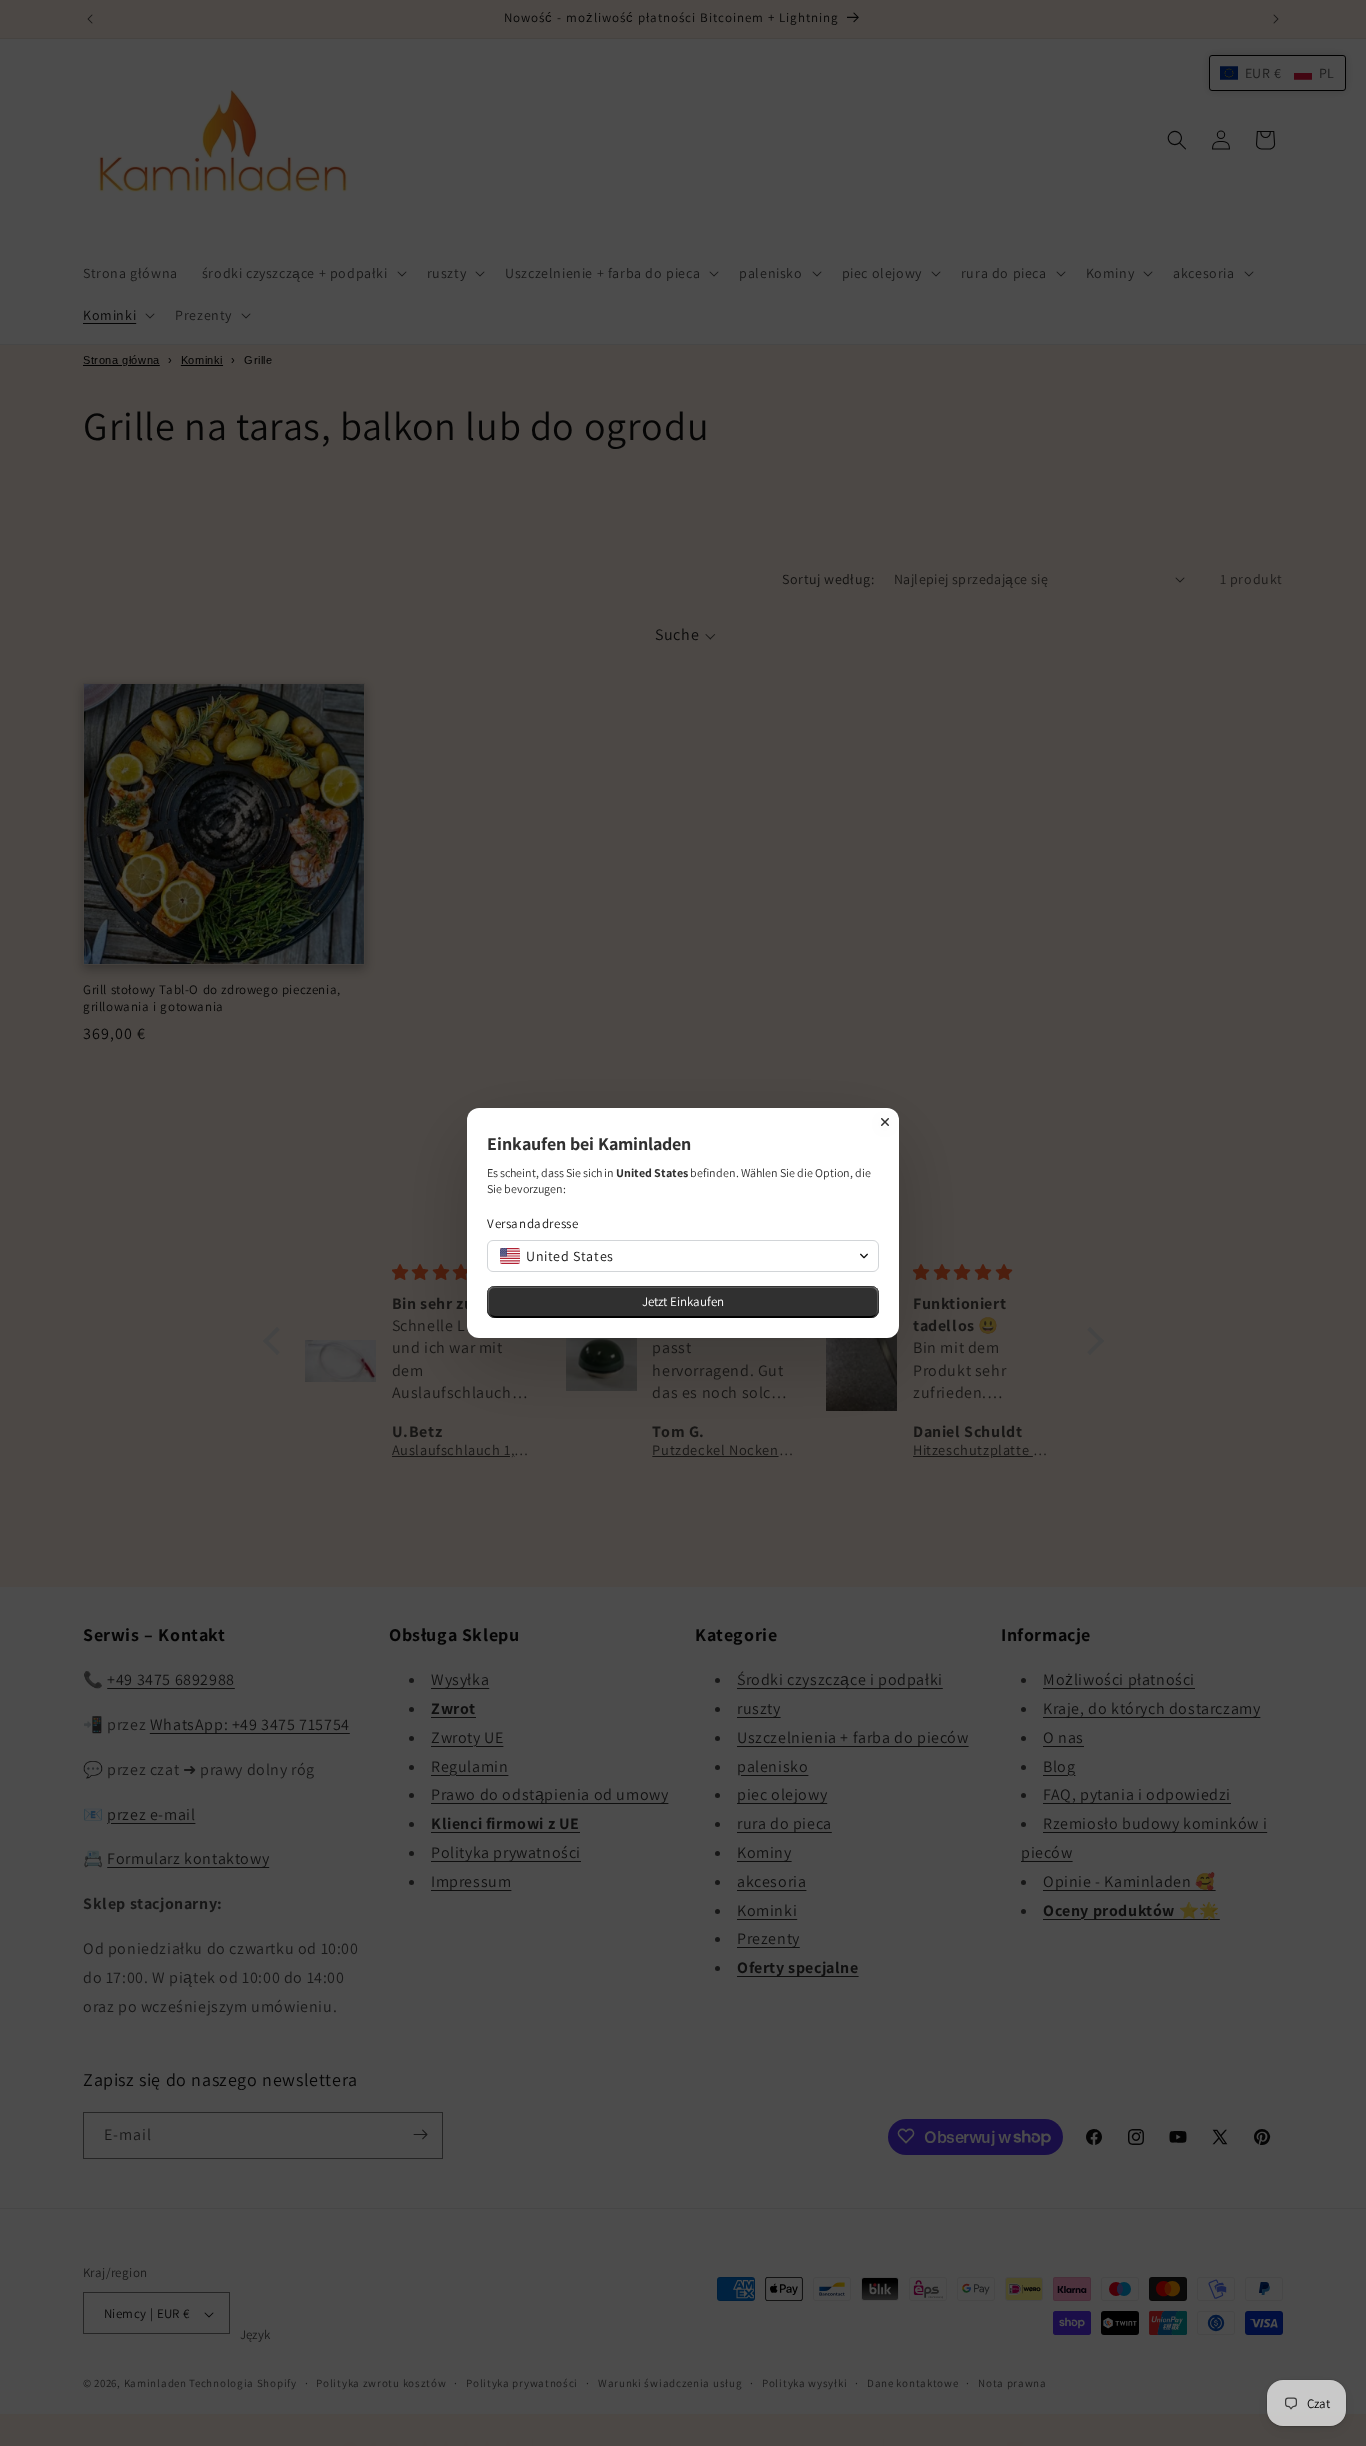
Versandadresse (532, 1223)
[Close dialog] (885, 1122)
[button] (683, 1256)
